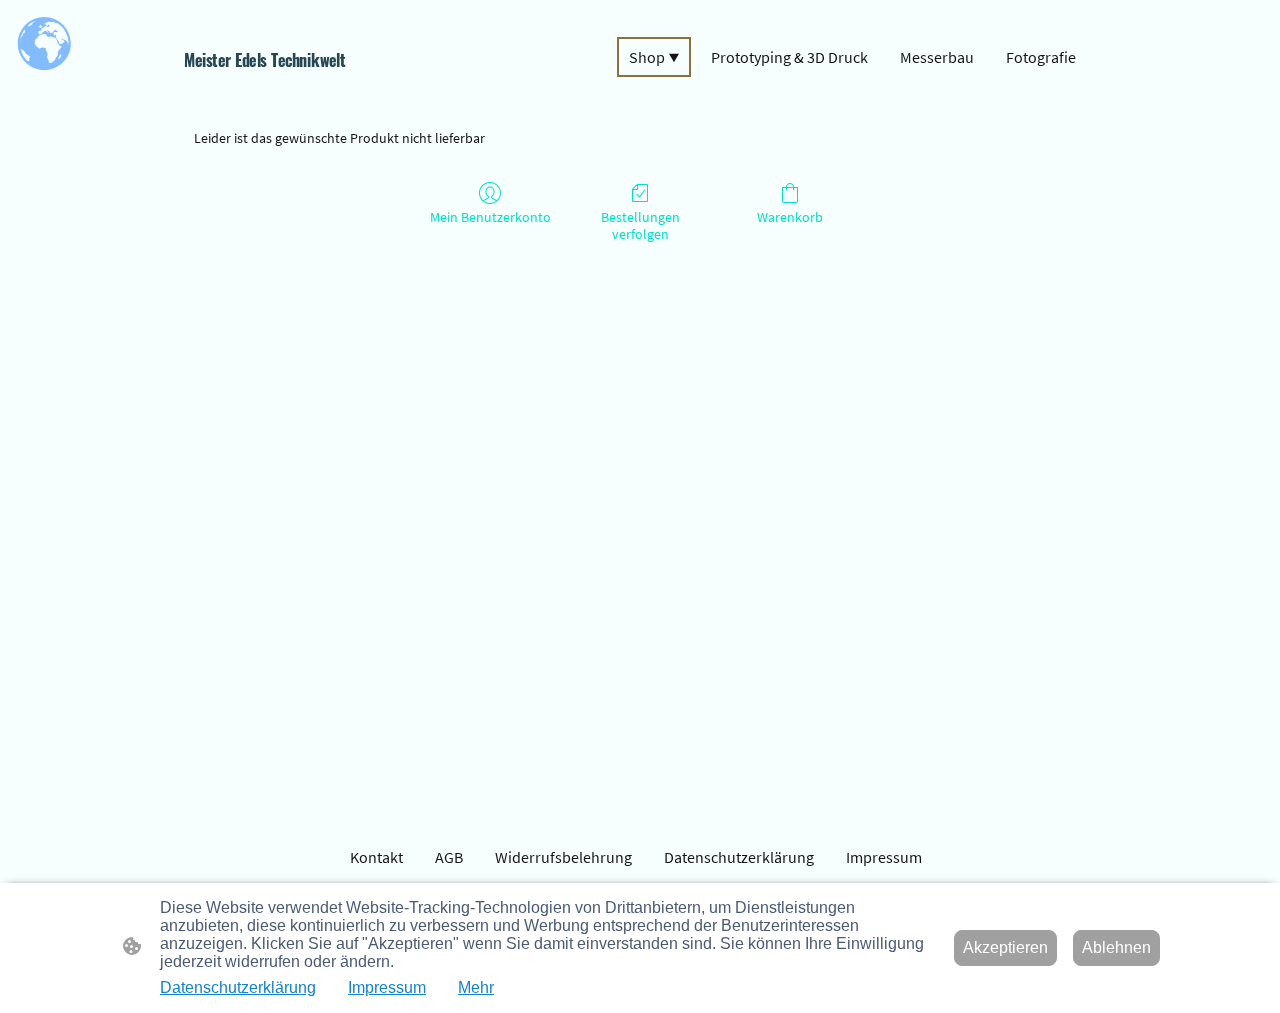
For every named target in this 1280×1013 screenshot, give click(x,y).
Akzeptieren (1005, 947)
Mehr (476, 987)
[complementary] (45, 45)
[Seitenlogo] (330, 88)
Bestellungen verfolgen (640, 225)
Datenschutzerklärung (238, 987)
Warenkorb (790, 217)
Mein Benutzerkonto (490, 217)
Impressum (387, 987)
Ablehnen (1116, 947)
